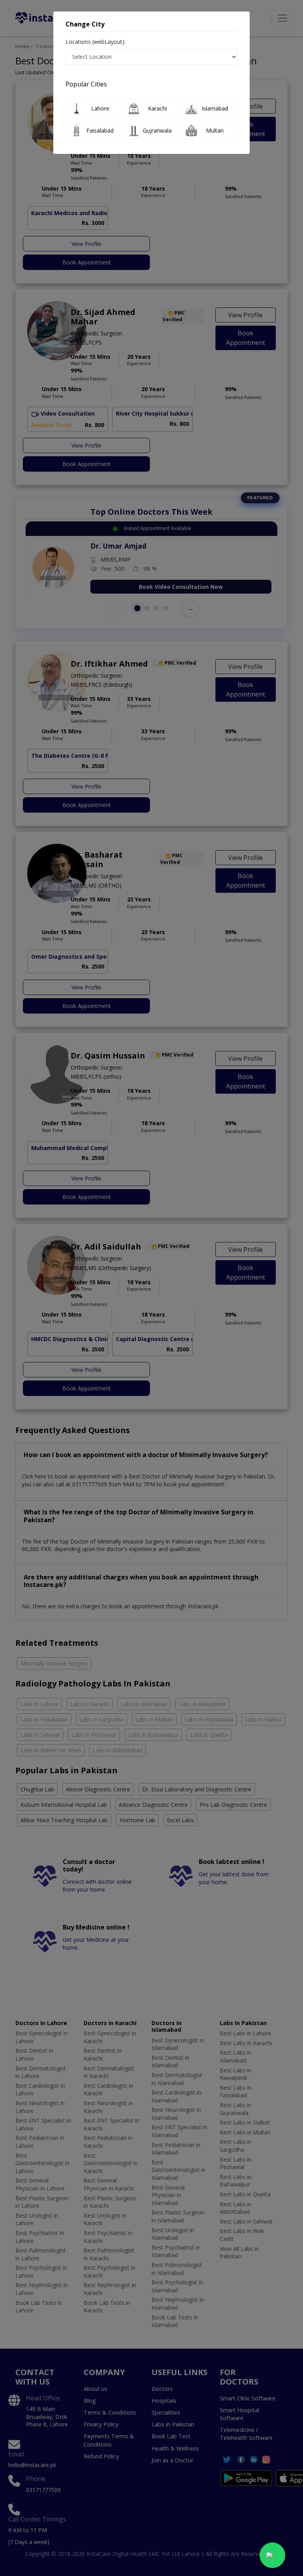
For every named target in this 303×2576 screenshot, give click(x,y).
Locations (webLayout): (95, 42)
